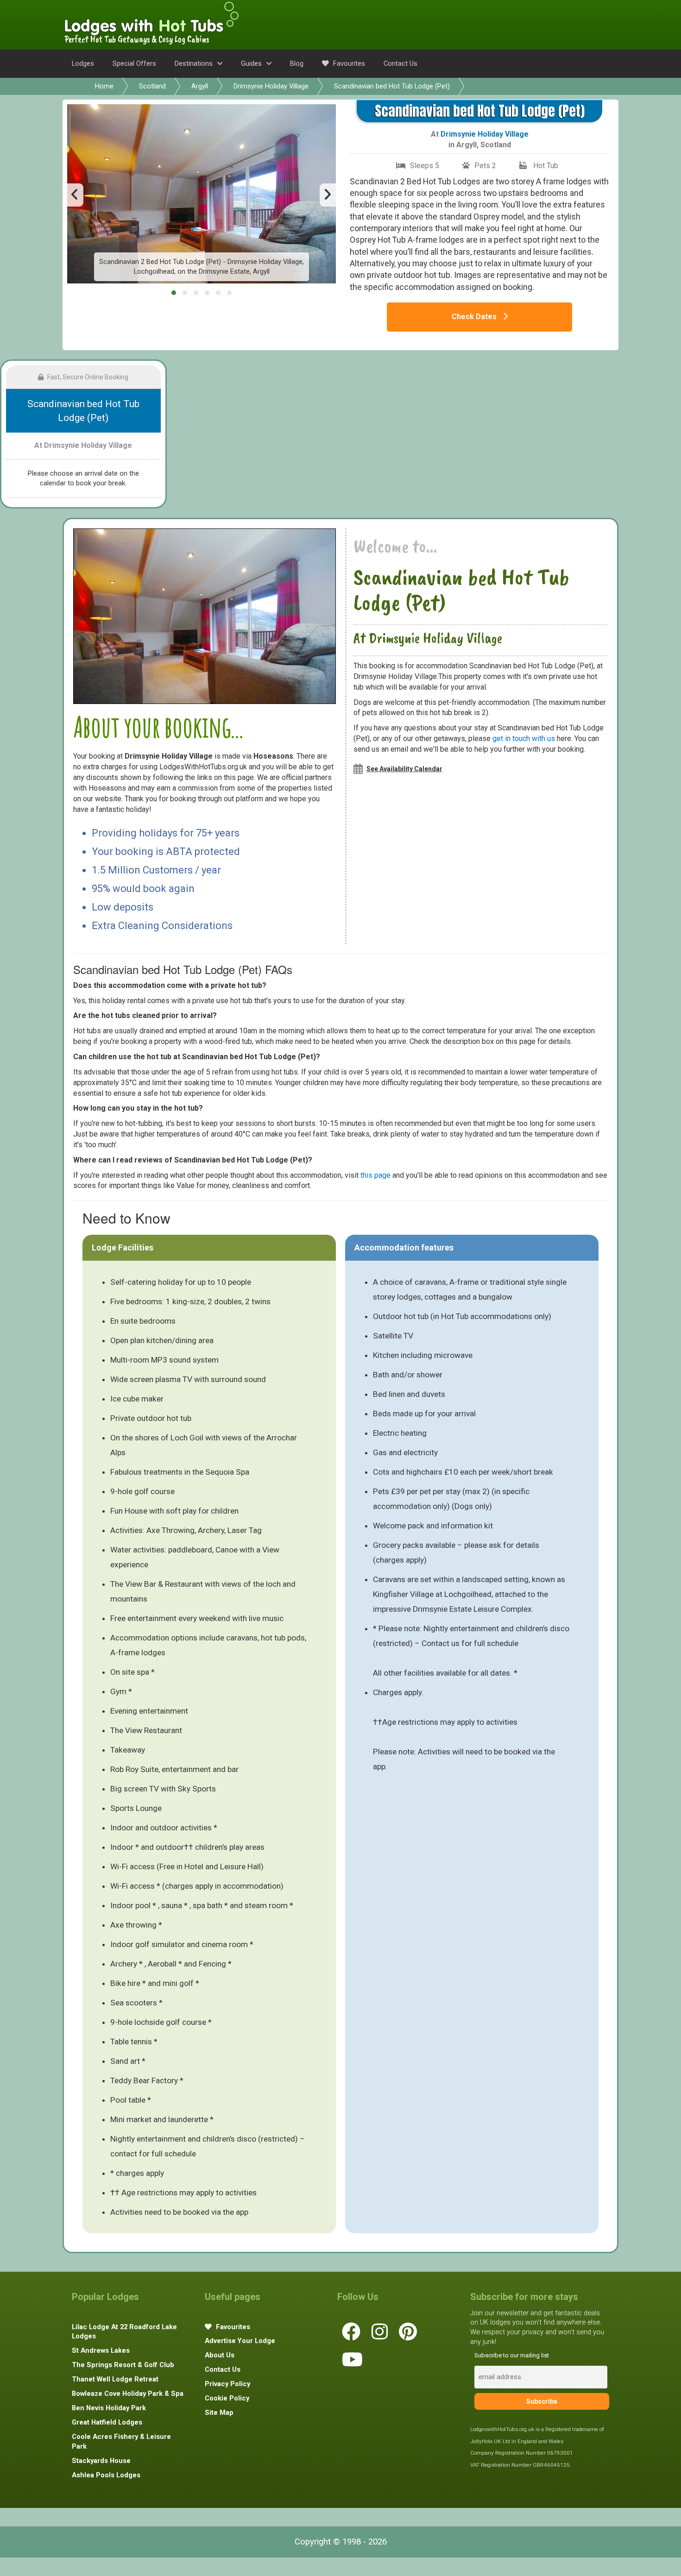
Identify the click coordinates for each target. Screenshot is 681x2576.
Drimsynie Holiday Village (271, 86)
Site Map (219, 2413)
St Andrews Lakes (101, 2350)
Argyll (200, 86)
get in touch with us (524, 738)
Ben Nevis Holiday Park (109, 2408)
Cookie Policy (227, 2398)
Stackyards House (101, 2461)
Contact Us (400, 63)
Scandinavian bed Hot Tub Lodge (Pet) (392, 86)
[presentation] (75, 195)
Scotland (152, 86)
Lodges (83, 63)
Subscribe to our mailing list (512, 2355)
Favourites (348, 63)
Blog (297, 63)
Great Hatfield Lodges (107, 2422)
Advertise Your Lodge (240, 2341)
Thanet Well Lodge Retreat (115, 2379)
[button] (174, 293)
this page (375, 1175)
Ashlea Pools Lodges (106, 2475)
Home (104, 86)
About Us (220, 2355)
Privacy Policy (227, 2384)
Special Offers (134, 63)
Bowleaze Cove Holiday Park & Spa (128, 2394)
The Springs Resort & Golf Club (123, 2365)
